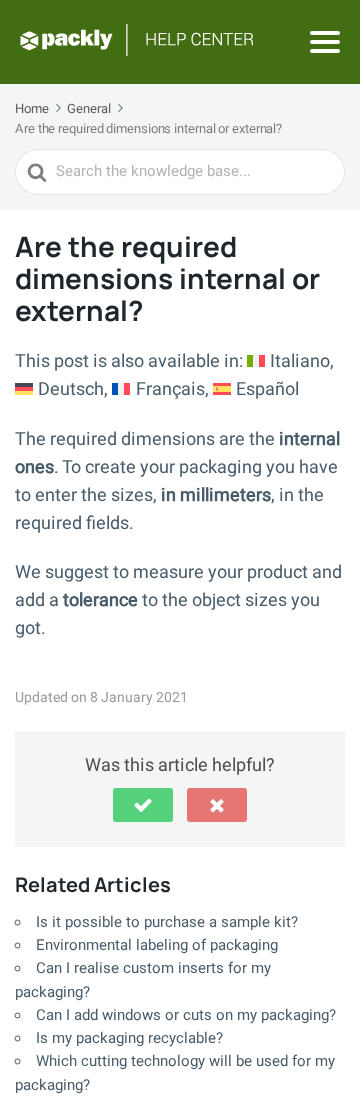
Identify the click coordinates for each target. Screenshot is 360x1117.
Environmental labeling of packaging (157, 945)
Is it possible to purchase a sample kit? (167, 922)
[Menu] (325, 42)
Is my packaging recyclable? (129, 1038)
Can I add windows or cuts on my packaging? (186, 1015)
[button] (143, 805)
